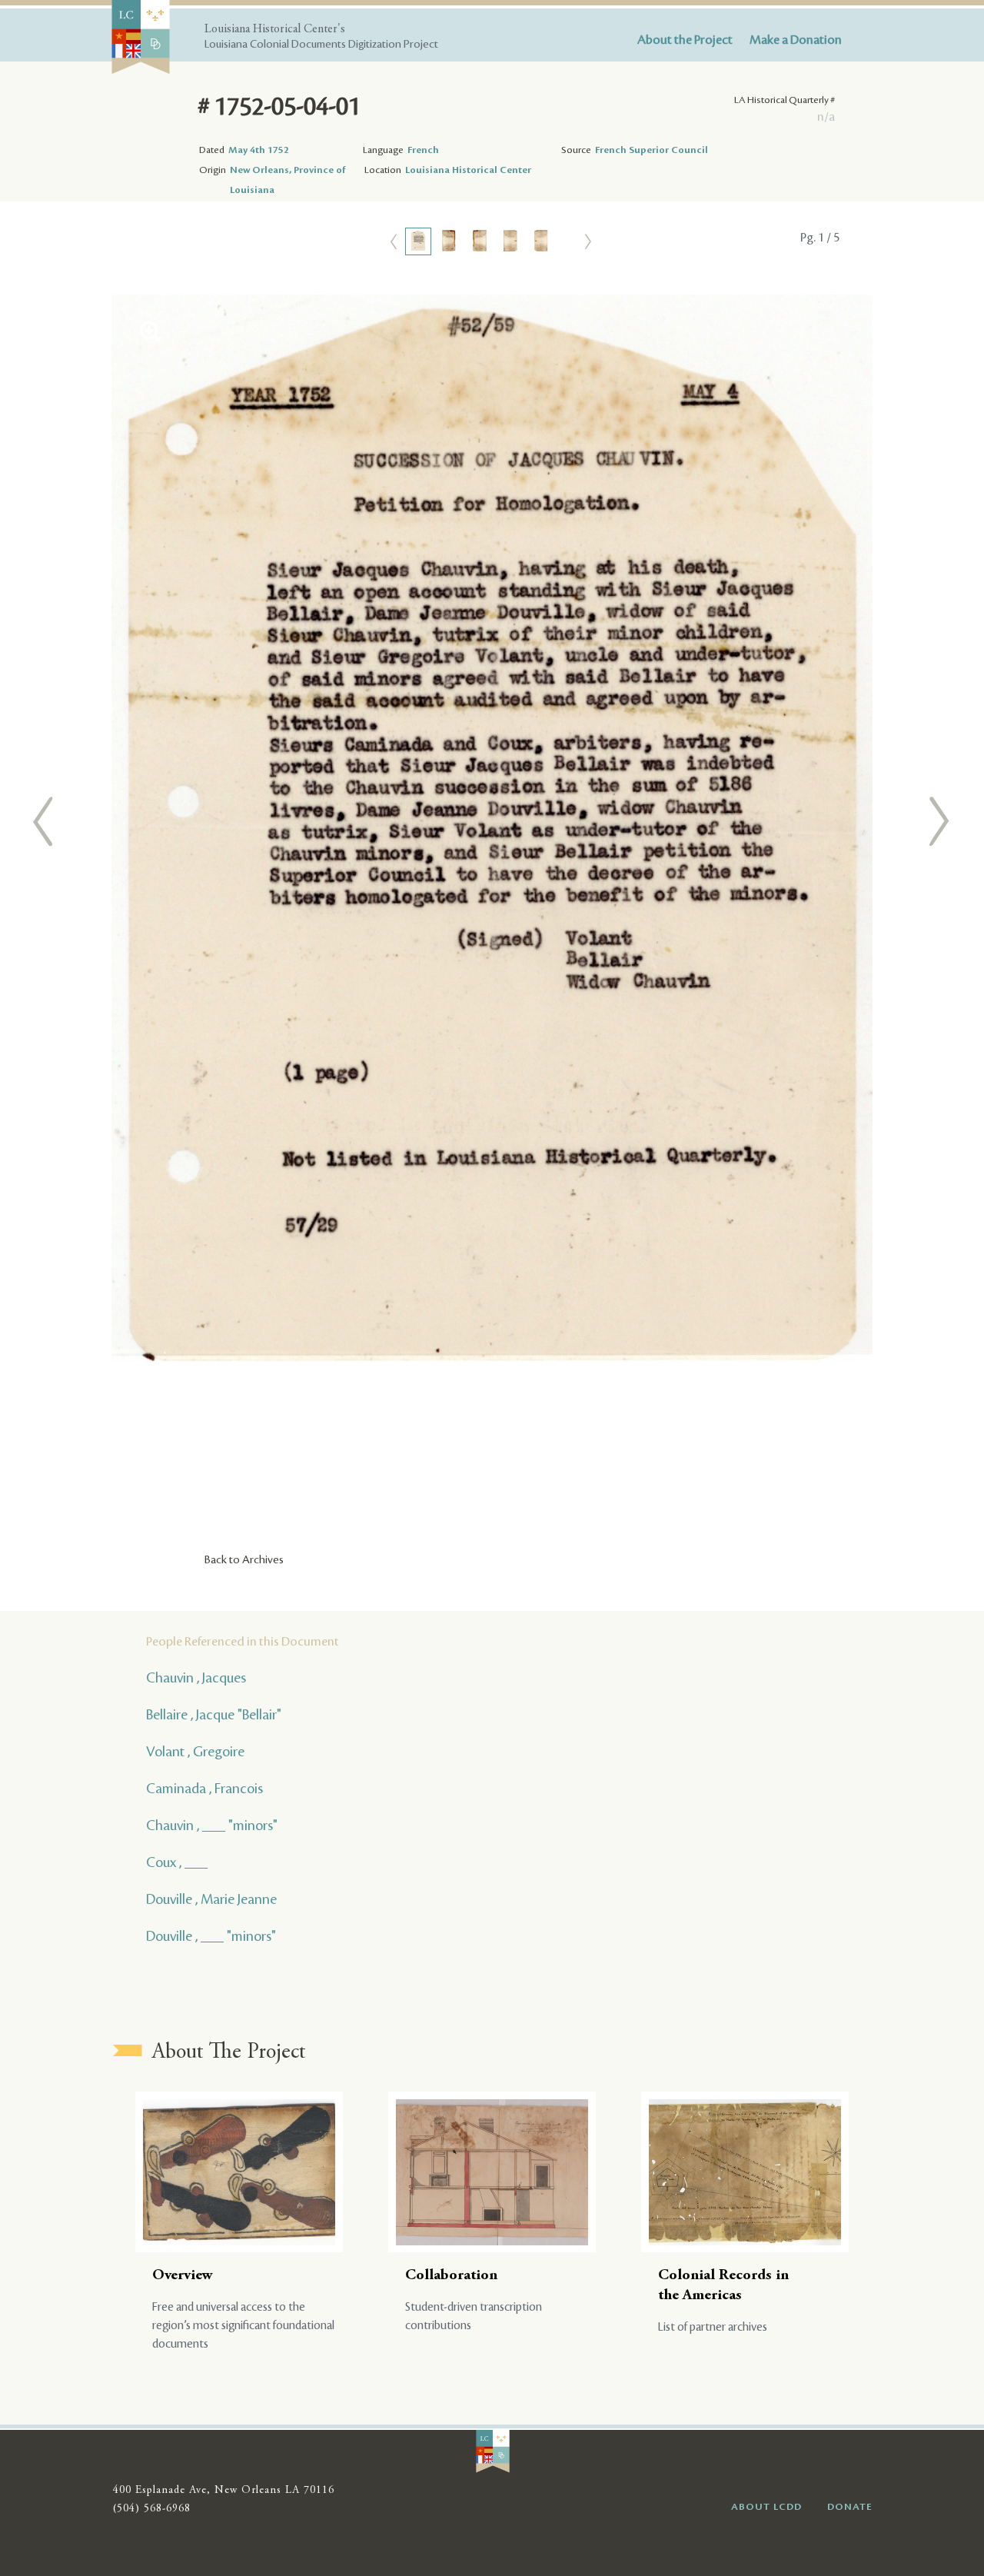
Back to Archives (244, 1560)
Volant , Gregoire (195, 1752)
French (423, 150)
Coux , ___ (177, 1862)
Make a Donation (796, 40)
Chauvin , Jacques (196, 1678)
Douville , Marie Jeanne (211, 1899)
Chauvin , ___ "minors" (212, 1825)
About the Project (685, 40)
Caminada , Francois (204, 1789)
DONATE (850, 2507)
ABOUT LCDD (766, 2507)
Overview (183, 2276)
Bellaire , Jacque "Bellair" (214, 1715)
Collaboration (451, 2276)
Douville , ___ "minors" (211, 1936)
